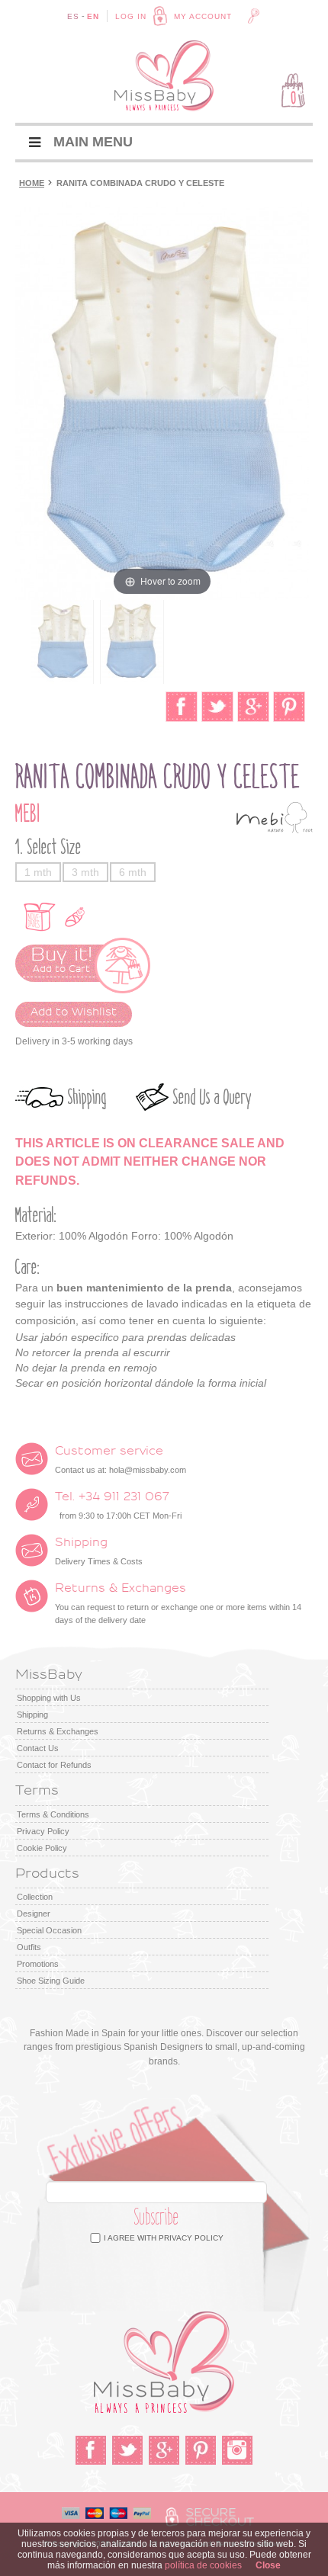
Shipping (87, 1097)
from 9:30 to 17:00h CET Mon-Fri (118, 1506)
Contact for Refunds (54, 1765)
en (93, 16)
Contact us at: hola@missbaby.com (121, 1460)
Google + (164, 2450)
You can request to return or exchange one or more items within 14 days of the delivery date (178, 1604)
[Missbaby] (164, 76)
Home (32, 183)
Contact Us (38, 1748)
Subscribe (157, 2217)
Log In (131, 16)
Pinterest (201, 2450)
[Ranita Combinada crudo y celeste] (62, 642)
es (73, 16)
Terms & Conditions (53, 1814)
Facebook (91, 2450)
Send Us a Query (212, 1097)
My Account (203, 16)
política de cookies (203, 2565)
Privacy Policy (43, 1831)
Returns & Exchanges (58, 1731)
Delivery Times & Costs (99, 1551)
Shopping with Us (49, 1698)
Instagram (237, 2450)
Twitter (127, 2450)
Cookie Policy (42, 1848)
